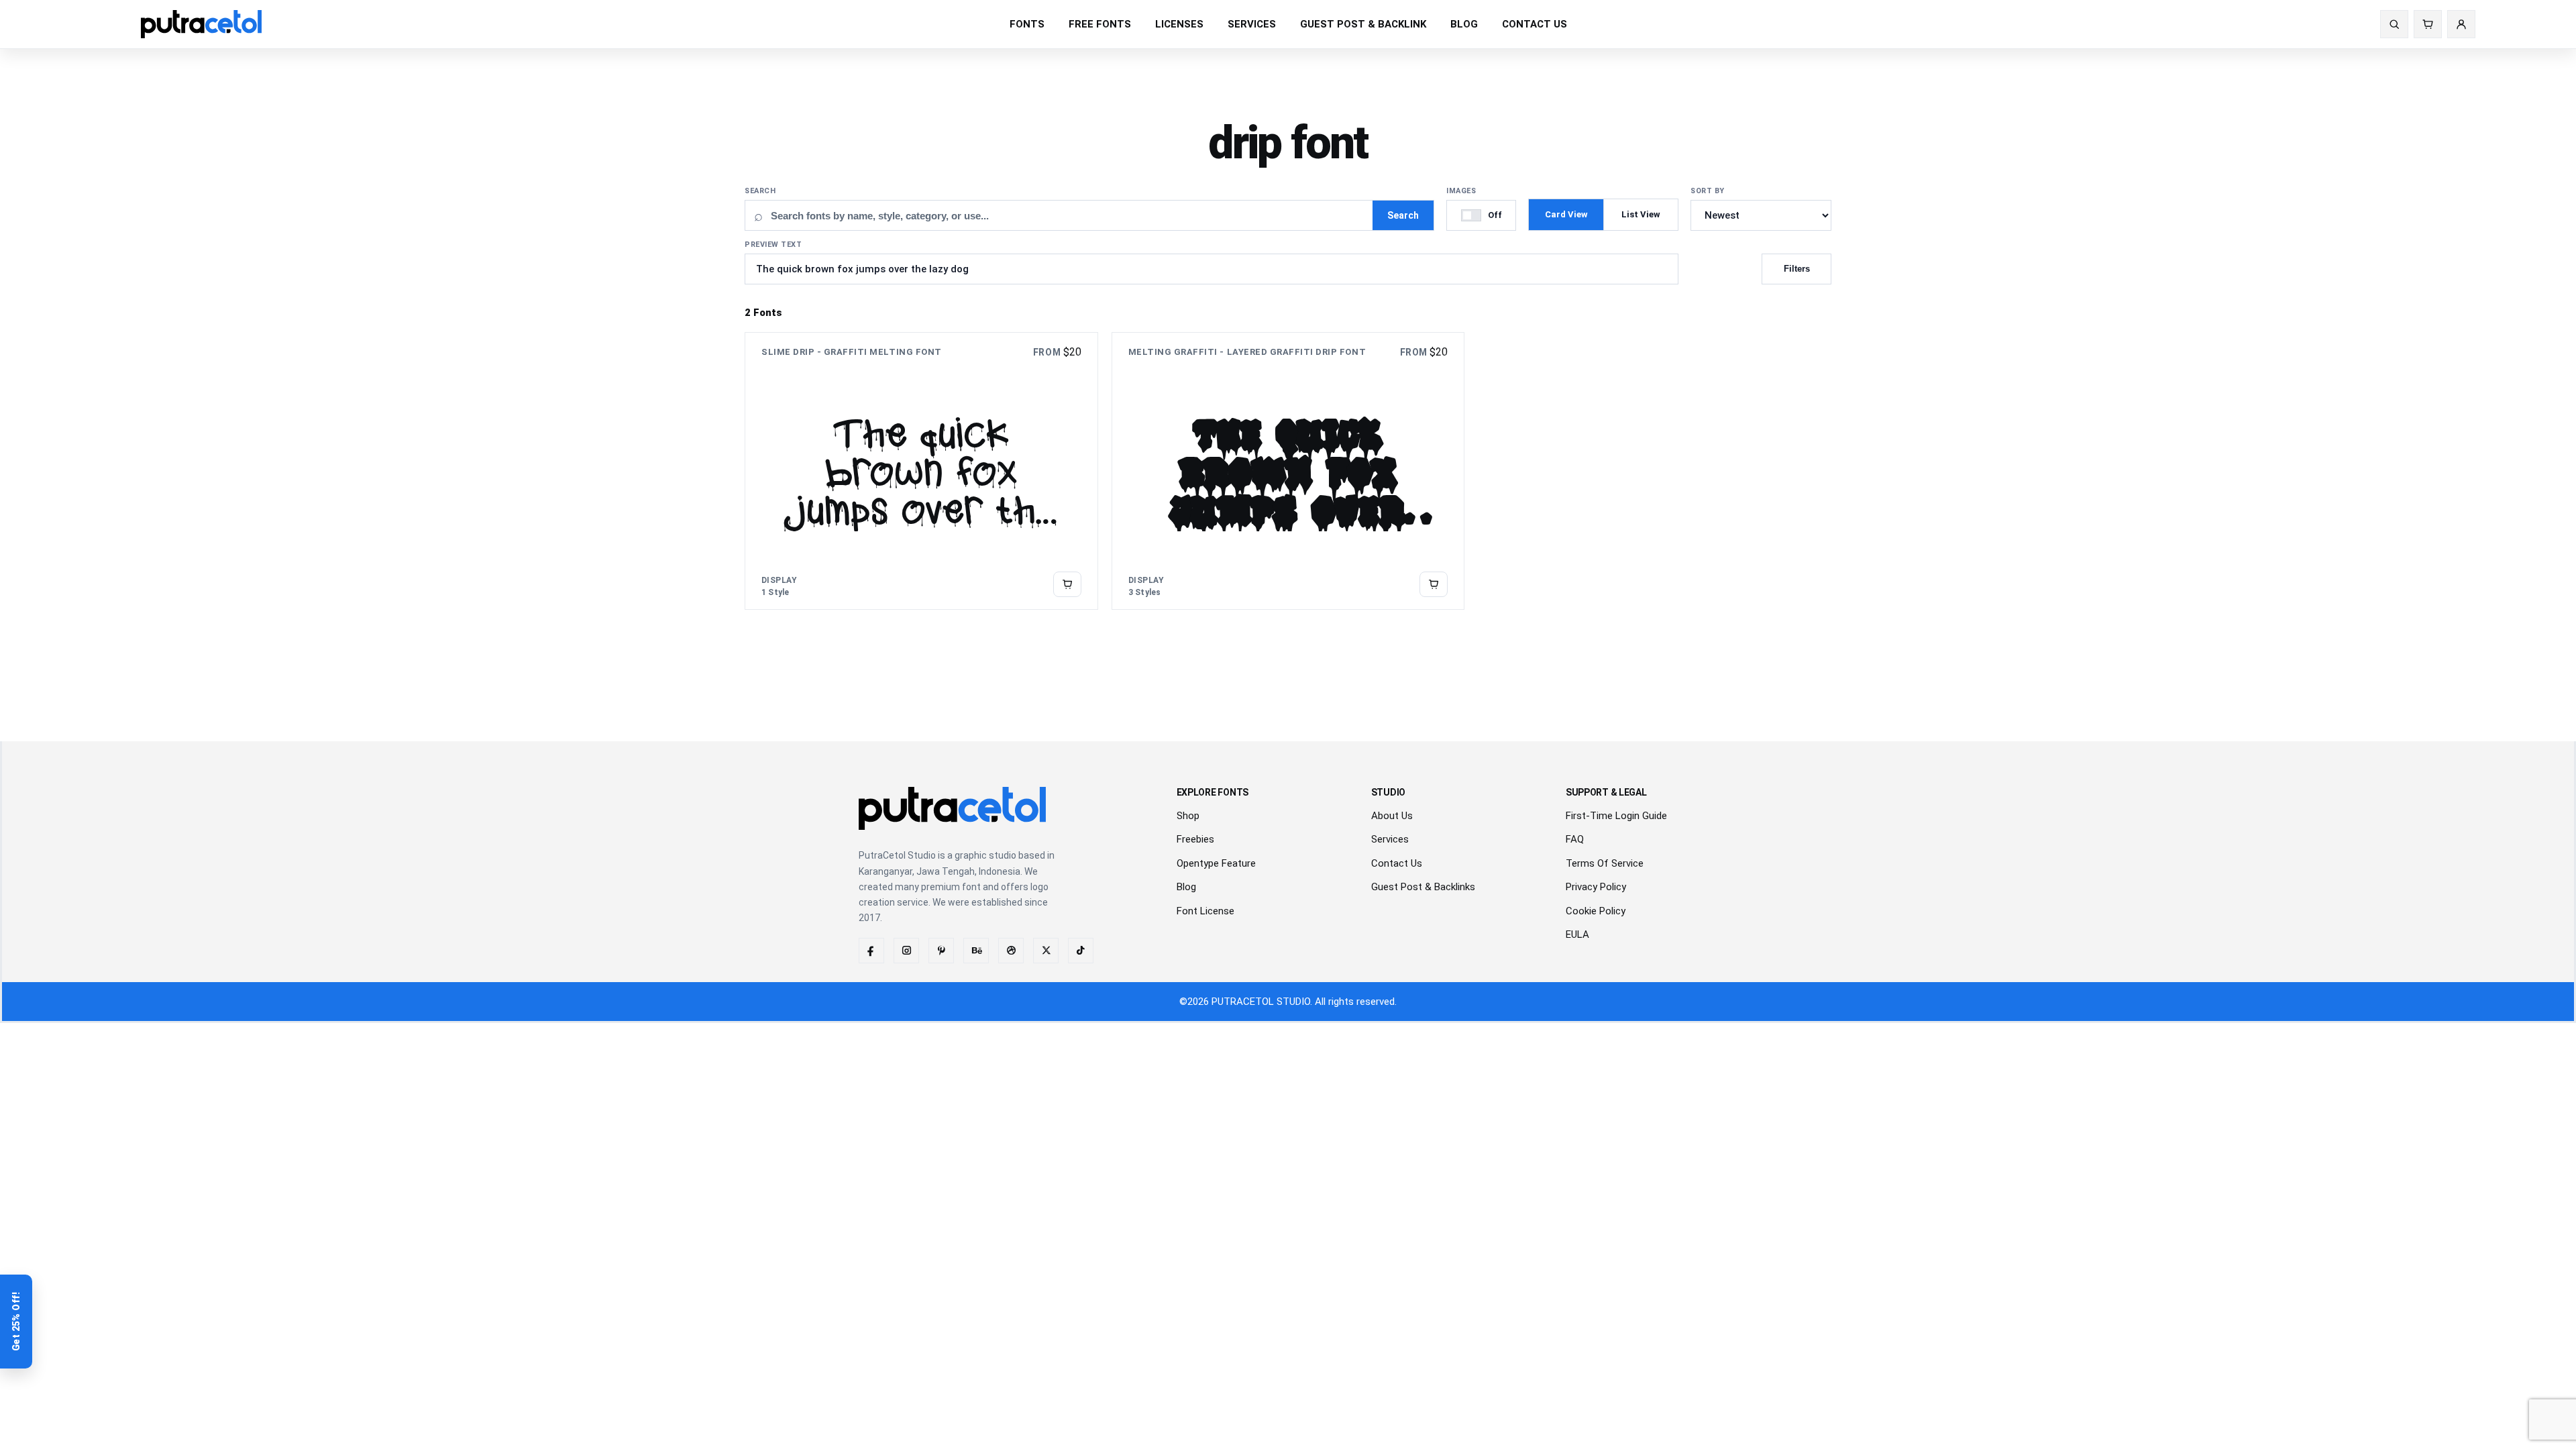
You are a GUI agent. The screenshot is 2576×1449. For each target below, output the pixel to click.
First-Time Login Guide (1616, 816)
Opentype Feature (1216, 863)
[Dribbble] (1011, 951)
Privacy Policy (1596, 887)
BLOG (1464, 24)
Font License (1205, 911)
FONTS (1027, 24)
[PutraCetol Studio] (201, 24)
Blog (1186, 887)
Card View (1566, 214)
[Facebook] (871, 951)
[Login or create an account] (2461, 24)
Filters (1797, 269)
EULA (1577, 934)
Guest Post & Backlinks (1423, 887)
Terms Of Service (1605, 863)
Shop (1188, 816)
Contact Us (1397, 863)
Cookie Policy (1596, 911)
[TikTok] (1081, 951)
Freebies (1195, 839)
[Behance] (976, 951)
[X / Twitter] (1046, 951)
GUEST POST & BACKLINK (1363, 24)
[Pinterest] (941, 951)
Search (760, 191)
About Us (1392, 816)
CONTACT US (1535, 24)
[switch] (1481, 215)
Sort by (1708, 191)
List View (1641, 214)
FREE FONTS (1100, 24)
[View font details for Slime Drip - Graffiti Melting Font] (1067, 584)
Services (1390, 839)
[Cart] (2428, 24)
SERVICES (1252, 24)
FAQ (1575, 839)
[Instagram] (906, 951)
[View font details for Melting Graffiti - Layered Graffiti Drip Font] (1434, 584)
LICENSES (1179, 24)
